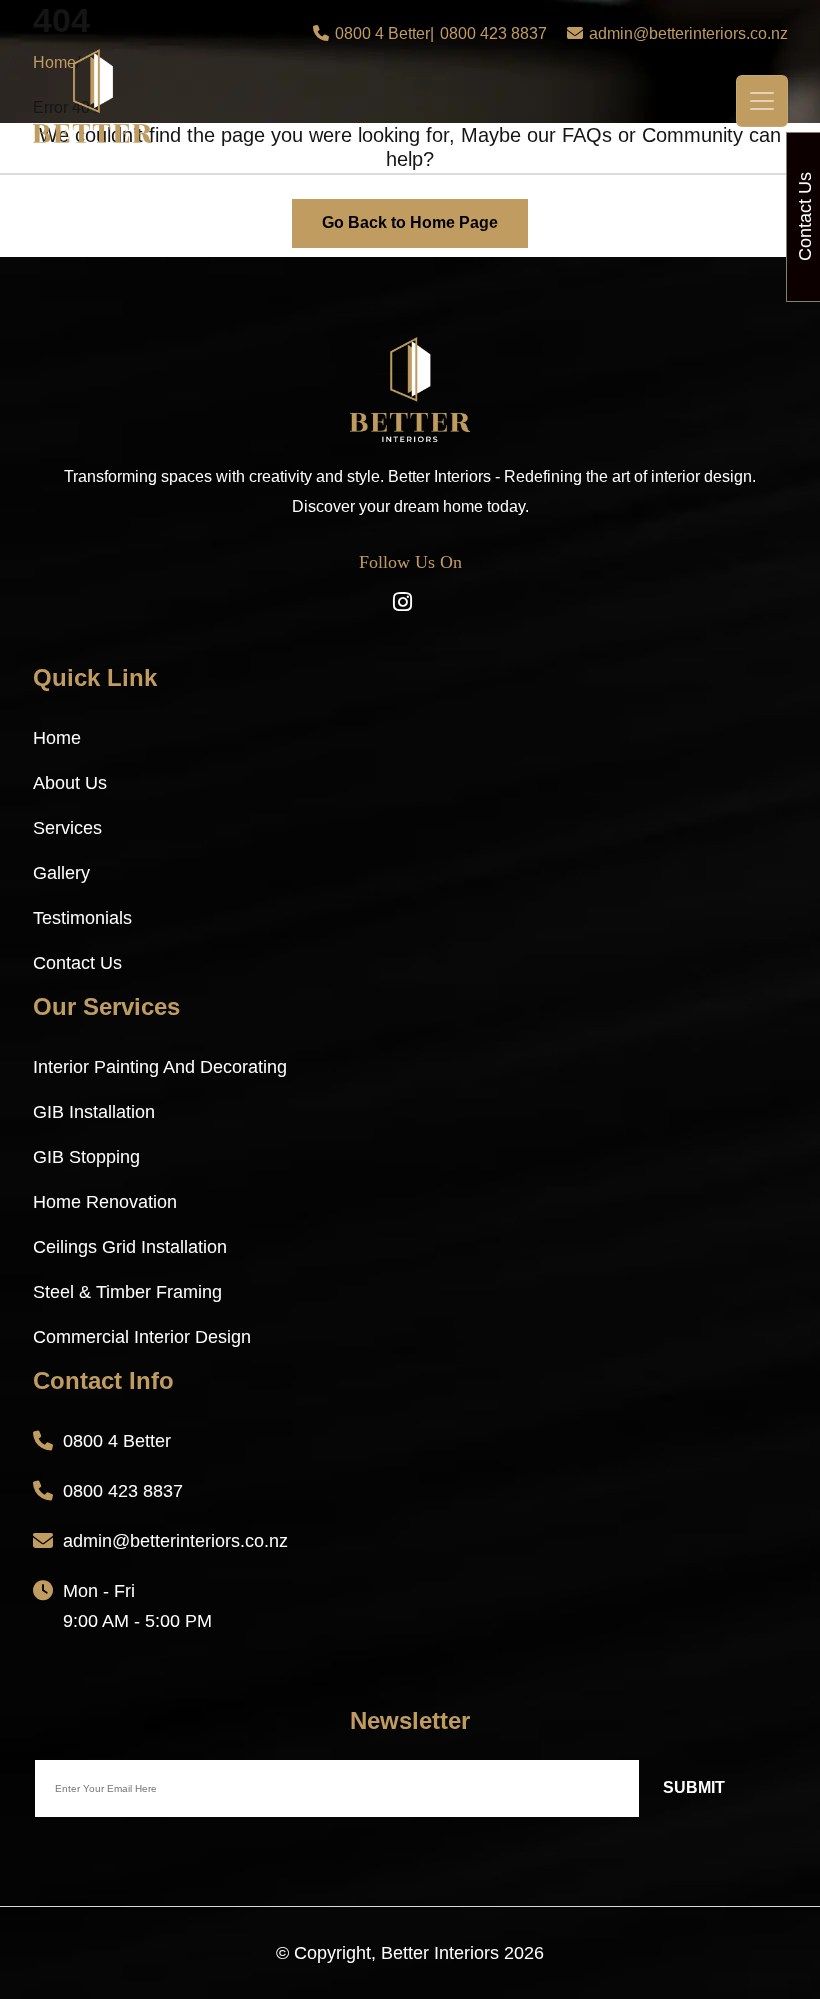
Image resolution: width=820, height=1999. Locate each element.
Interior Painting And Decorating (160, 1067)
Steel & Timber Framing (127, 1292)
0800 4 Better (382, 33)
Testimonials (82, 918)
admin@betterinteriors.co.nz (688, 33)
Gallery (61, 873)
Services (67, 828)
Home (57, 738)
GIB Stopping (86, 1157)
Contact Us (77, 963)
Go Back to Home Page (410, 222)
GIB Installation (94, 1112)
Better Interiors (440, 1953)
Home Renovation (105, 1202)
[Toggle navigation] (762, 101)
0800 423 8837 (493, 33)
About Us (70, 783)
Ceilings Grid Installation (130, 1247)
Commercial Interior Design (142, 1337)
